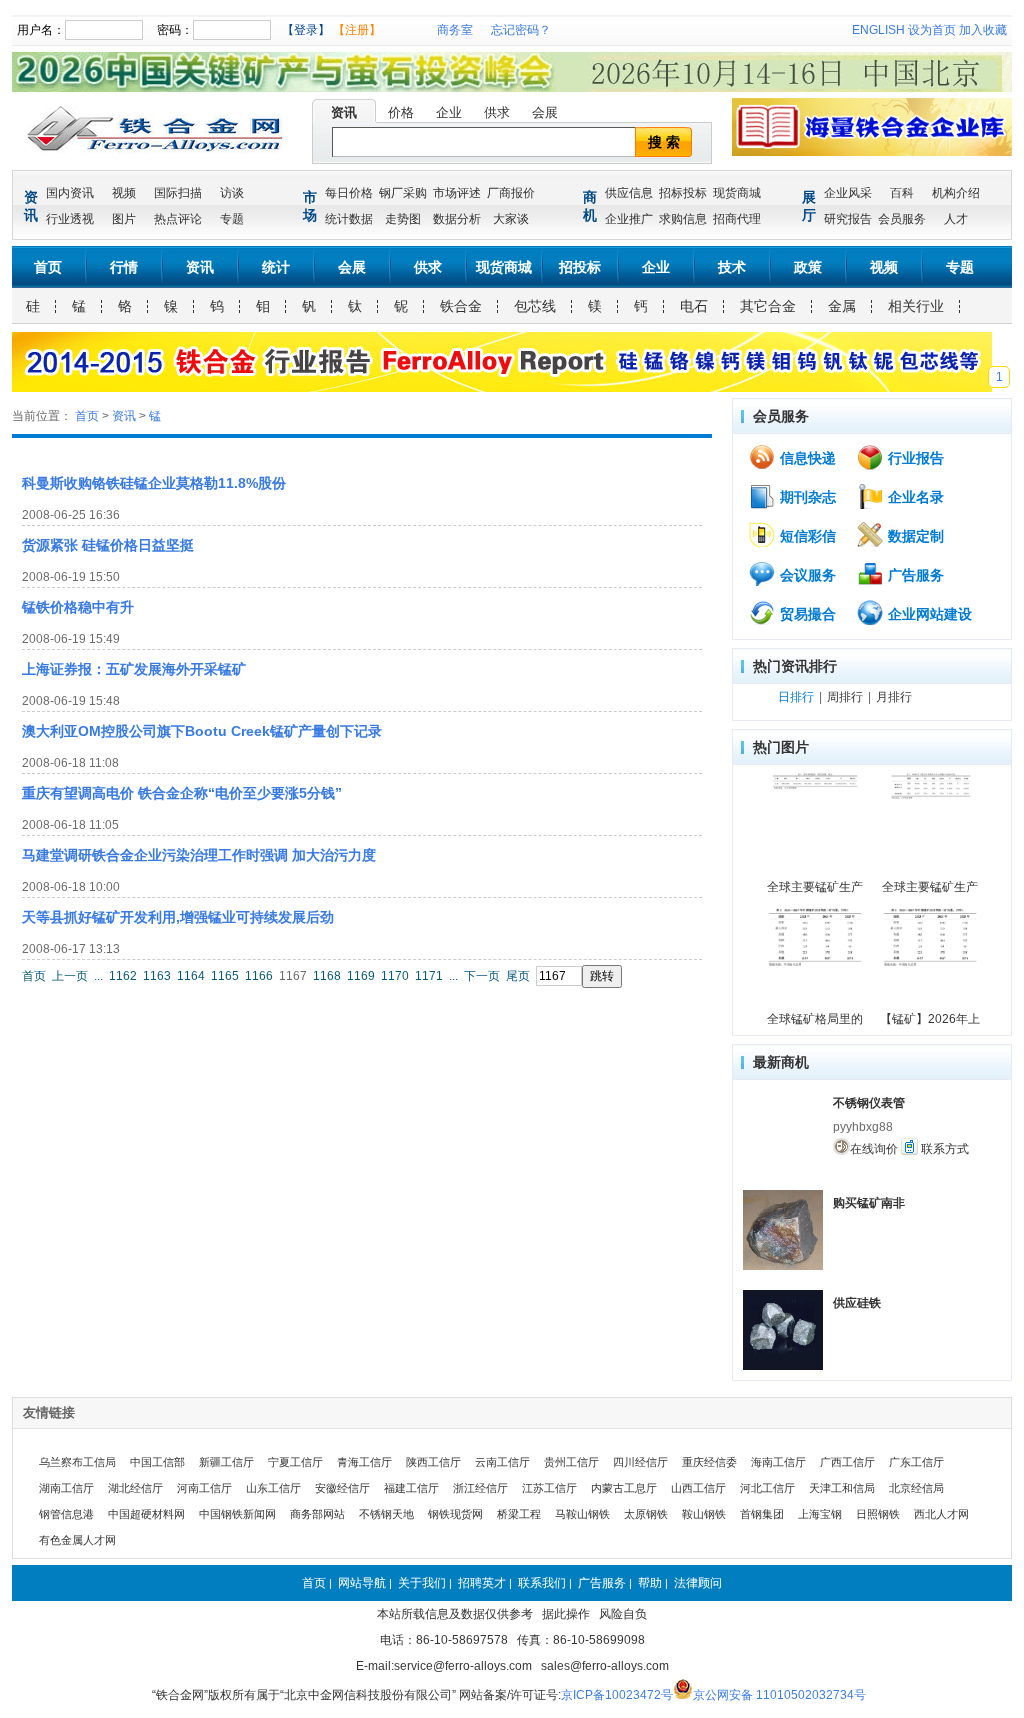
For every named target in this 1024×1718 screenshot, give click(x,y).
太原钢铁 (646, 1514)
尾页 (518, 976)
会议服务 (806, 575)
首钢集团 (762, 1514)
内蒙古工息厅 (624, 1488)
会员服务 (902, 219)
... (98, 976)
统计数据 (349, 219)
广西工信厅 (847, 1462)
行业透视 (70, 219)
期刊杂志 (806, 497)
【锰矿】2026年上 (930, 1019)
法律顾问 (698, 1583)
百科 (902, 193)
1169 (361, 976)
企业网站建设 (928, 614)
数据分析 (457, 219)
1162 (123, 976)
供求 (497, 112)
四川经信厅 (640, 1462)
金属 (842, 306)
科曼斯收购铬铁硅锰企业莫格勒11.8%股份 (154, 483)
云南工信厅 (502, 1462)
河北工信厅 (767, 1488)
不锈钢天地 (386, 1514)
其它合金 (768, 306)
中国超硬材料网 (146, 1514)
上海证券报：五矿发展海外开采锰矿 (134, 669)
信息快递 (806, 458)
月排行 (894, 697)
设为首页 (932, 30)
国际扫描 (178, 193)
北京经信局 (916, 1488)
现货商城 (737, 193)
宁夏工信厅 (295, 1462)
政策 (808, 267)
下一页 (482, 976)
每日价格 (349, 193)
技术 (732, 267)
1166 (259, 976)
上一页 (70, 976)
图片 (124, 219)
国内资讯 (70, 193)
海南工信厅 (778, 1462)
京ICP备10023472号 (617, 1695)
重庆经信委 (709, 1462)
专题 (232, 219)
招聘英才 (482, 1583)
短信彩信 (806, 536)
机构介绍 (956, 193)
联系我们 (542, 1583)
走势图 (403, 219)
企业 (449, 112)
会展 (545, 112)
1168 (327, 976)
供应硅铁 (857, 1303)
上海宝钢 (820, 1514)
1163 (157, 976)
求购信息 (683, 219)
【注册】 (357, 30)
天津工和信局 (842, 1488)
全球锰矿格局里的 (815, 1019)
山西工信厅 (698, 1488)
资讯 (344, 112)
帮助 (650, 1583)
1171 (429, 976)
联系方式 (943, 1149)
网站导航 (362, 1583)
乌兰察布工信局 (77, 1462)
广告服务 (914, 575)
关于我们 (422, 1583)
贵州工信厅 (571, 1462)
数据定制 (914, 536)
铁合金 (461, 306)
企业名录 (914, 497)
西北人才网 (941, 1514)
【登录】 (306, 30)
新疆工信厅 (226, 1462)
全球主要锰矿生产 (815, 887)
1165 (225, 976)
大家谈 (511, 219)
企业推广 (629, 219)
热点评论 (178, 219)
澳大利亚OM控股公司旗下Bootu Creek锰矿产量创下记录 (202, 731)
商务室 (455, 30)
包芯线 (535, 306)
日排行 (796, 697)
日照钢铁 (878, 1514)
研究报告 (848, 219)
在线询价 (874, 1149)
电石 (694, 306)
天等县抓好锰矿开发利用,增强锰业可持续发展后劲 (178, 917)
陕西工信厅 (433, 1462)
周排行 (845, 697)
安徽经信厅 (342, 1488)
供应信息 (629, 193)
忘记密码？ (521, 30)
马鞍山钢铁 (582, 1514)
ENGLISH (878, 30)
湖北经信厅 (135, 1488)
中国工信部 (157, 1462)
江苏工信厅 (549, 1488)
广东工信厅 (916, 1462)
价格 (401, 112)
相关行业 (916, 306)
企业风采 (848, 193)
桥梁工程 (519, 1514)
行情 (124, 267)
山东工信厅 (273, 1488)
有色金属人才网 (77, 1540)
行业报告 (914, 458)
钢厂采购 (403, 193)
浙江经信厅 (480, 1488)
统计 (276, 267)
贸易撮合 (806, 614)
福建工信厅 (411, 1488)
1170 (395, 976)
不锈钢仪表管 (869, 1103)
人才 (956, 219)
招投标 (580, 267)
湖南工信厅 (66, 1488)
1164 (191, 976)
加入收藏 (983, 30)
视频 (124, 193)
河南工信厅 (204, 1488)
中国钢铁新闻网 (237, 1514)
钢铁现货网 (455, 1514)
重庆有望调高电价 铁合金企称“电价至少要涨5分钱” (182, 793)
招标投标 (683, 193)
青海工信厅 (364, 1462)
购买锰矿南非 (869, 1203)
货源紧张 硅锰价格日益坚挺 (108, 545)
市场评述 (457, 193)
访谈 (232, 193)
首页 (48, 267)
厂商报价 (511, 193)
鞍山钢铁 (704, 1514)
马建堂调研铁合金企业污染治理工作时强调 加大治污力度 (199, 855)
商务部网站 (317, 1514)
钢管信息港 (66, 1514)
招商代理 (737, 219)
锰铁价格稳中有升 (78, 607)
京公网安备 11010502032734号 (779, 1695)
